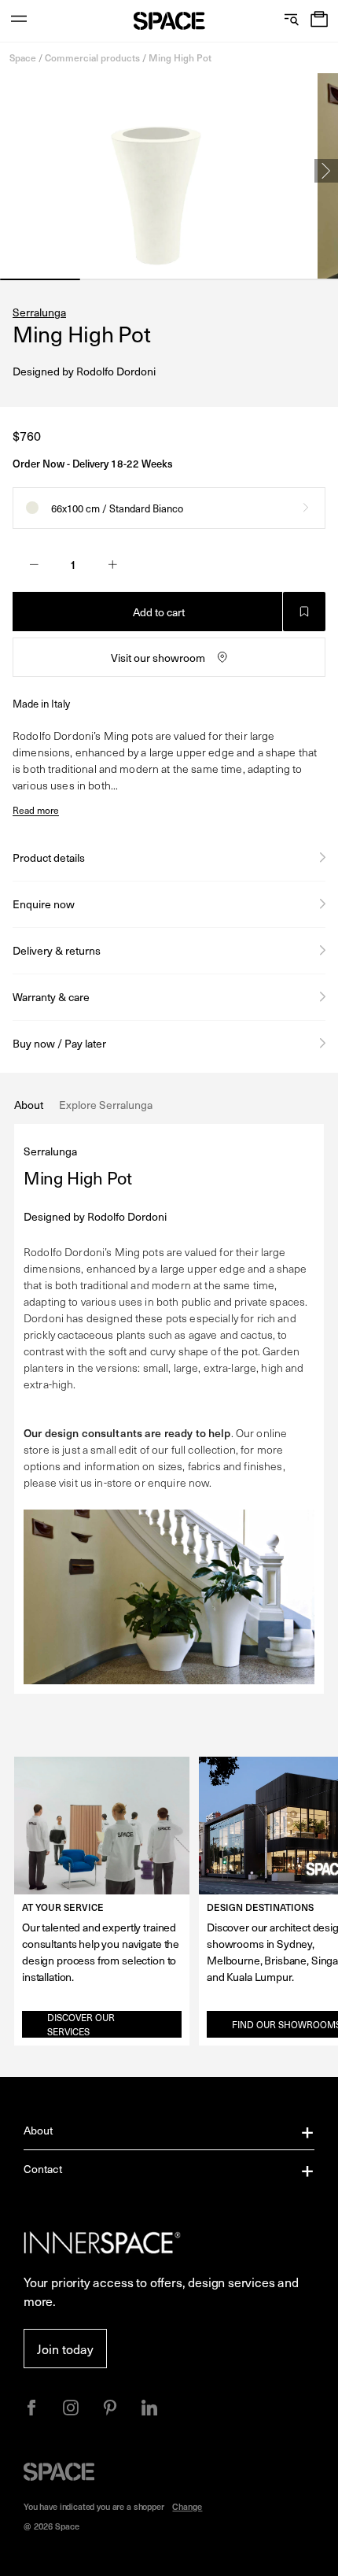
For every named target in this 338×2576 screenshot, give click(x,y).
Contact (43, 2169)
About (39, 2130)
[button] (319, 21)
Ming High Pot (180, 57)
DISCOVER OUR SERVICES (81, 2024)
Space (23, 57)
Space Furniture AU (169, 21)
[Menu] (19, 21)
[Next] (326, 171)
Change (187, 2506)
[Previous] (12, 171)
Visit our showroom (158, 658)
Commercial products (92, 57)
